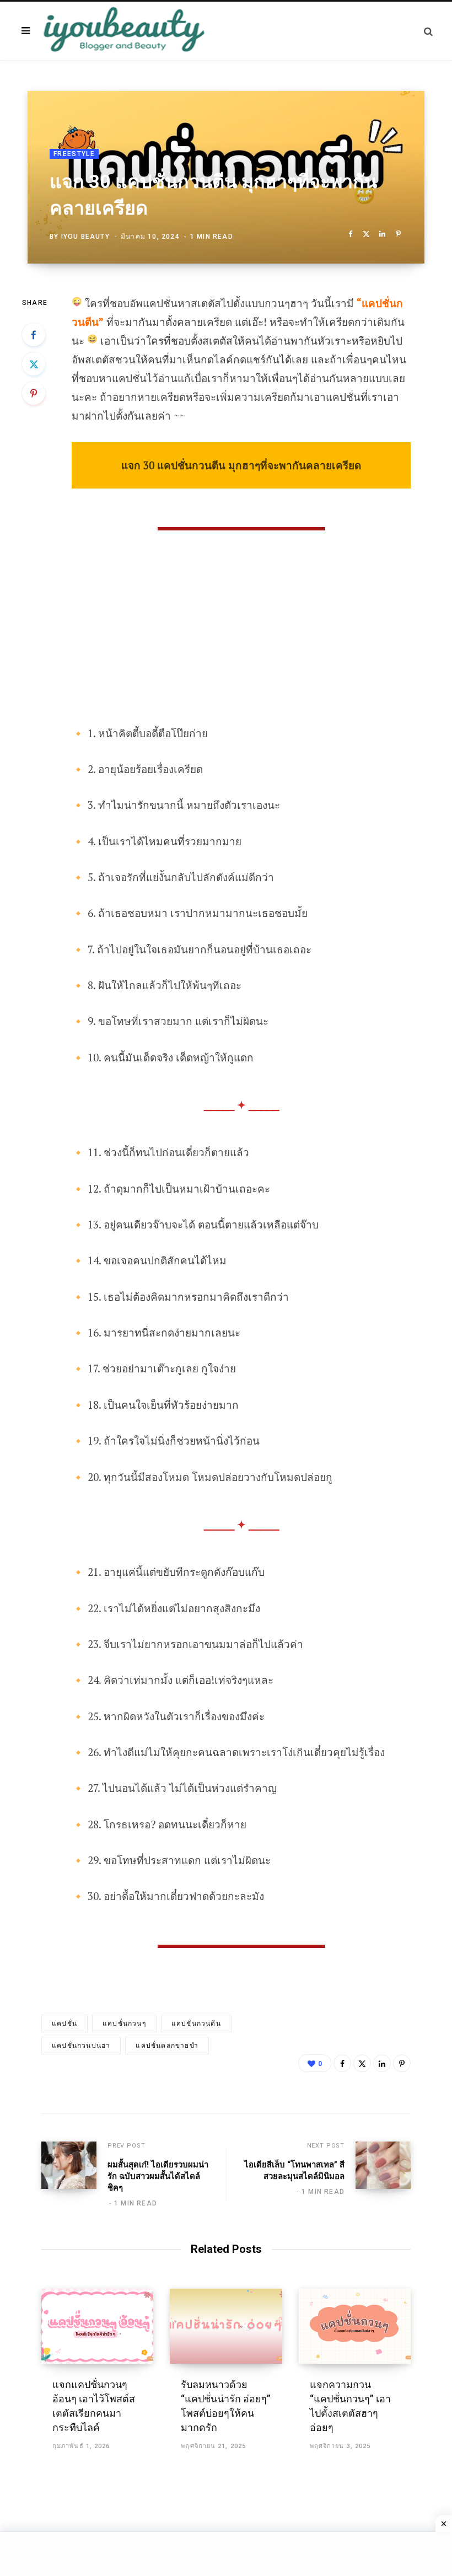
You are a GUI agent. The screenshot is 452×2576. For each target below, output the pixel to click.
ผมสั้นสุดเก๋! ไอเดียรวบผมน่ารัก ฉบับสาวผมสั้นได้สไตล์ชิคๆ (158, 2176)
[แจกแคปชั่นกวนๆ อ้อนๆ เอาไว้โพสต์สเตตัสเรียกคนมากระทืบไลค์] (97, 2326)
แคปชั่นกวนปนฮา (81, 2046)
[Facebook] (350, 234)
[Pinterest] (398, 234)
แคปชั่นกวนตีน (196, 2024)
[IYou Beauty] (124, 31)
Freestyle (74, 154)
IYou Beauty (85, 237)
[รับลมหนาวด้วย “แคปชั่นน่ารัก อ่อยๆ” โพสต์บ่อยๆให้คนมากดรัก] (226, 2326)
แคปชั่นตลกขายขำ (167, 2046)
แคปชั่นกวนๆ (124, 2024)
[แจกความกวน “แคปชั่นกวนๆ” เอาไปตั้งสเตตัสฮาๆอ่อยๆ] (355, 2326)
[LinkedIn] (382, 234)
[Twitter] (366, 234)
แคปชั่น (64, 2024)
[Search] (428, 31)
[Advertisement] (241, 642)
